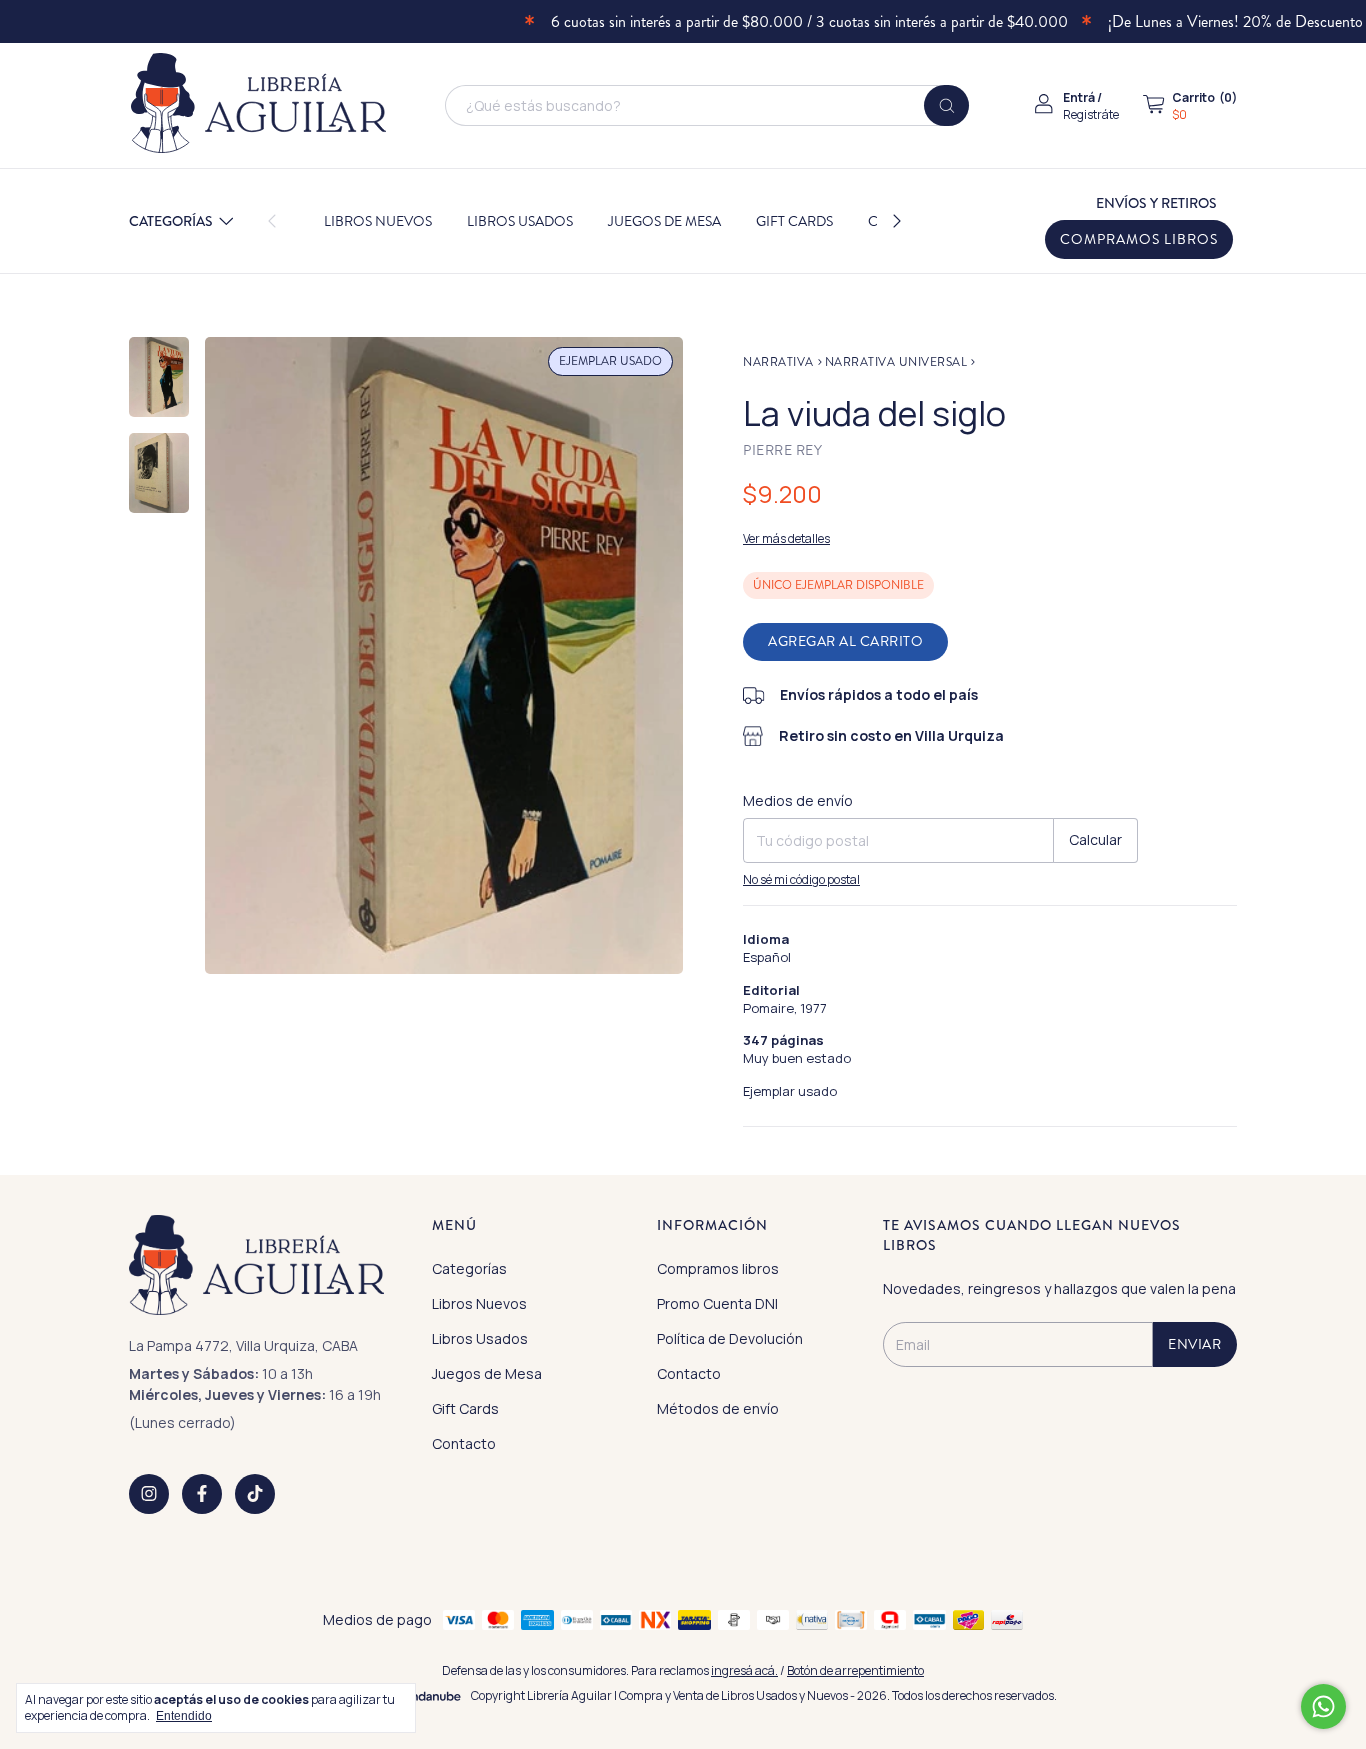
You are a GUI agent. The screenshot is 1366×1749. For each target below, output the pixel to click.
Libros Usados (520, 221)
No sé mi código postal (801, 879)
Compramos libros (1139, 239)
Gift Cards (794, 221)
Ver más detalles (786, 538)
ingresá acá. (744, 1670)
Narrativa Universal (896, 362)
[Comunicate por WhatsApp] (1323, 1706)
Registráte (1091, 114)
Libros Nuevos (378, 221)
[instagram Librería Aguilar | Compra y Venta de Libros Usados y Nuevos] (149, 1494)
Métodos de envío (718, 1408)
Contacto (464, 1443)
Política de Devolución (730, 1338)
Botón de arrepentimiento (855, 1670)
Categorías (171, 221)
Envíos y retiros (1156, 203)
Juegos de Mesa (664, 221)
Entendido (184, 1716)
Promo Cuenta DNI (717, 1303)
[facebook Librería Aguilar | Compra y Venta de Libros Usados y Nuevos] (202, 1494)
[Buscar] (946, 105)
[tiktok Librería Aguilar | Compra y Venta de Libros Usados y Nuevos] (255, 1494)
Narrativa (778, 362)
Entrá (1079, 97)
